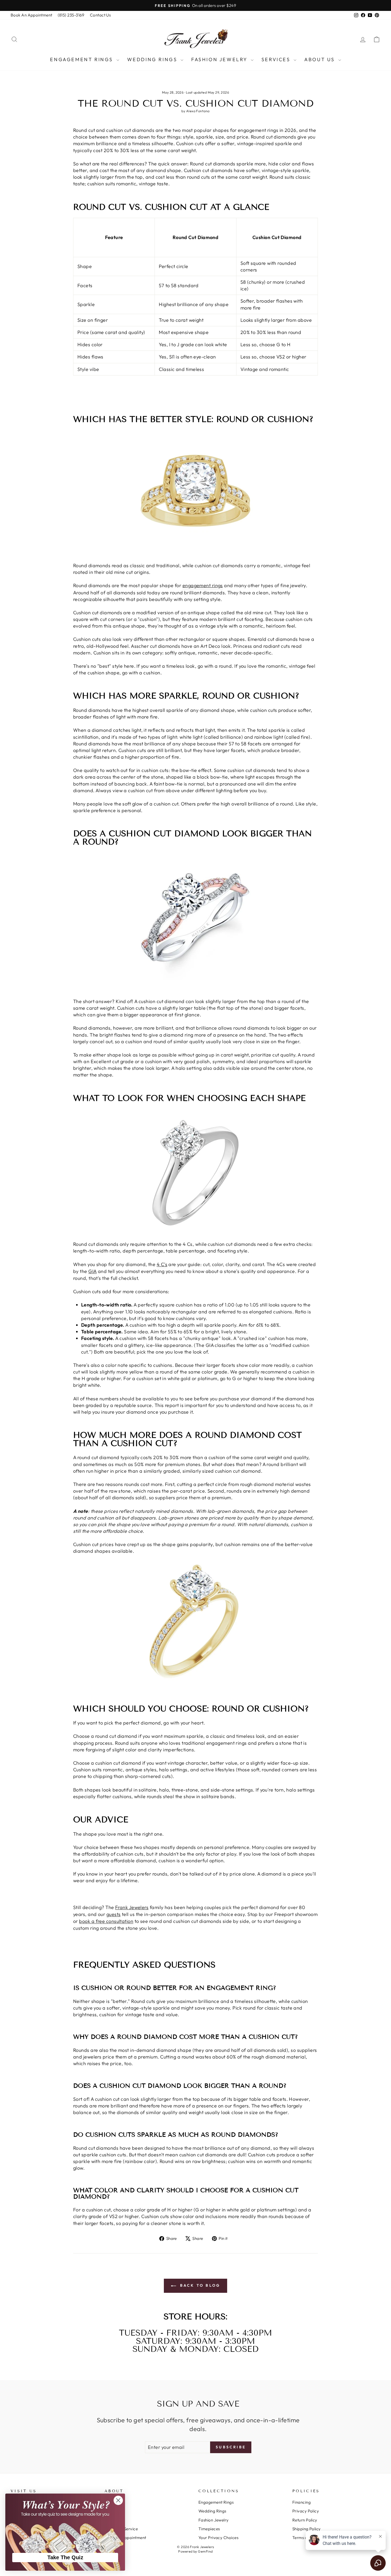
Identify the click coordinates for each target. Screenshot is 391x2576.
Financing (301, 2502)
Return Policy (305, 2520)
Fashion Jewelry (220, 59)
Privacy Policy (306, 2511)
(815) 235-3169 (71, 15)
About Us (321, 59)
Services (277, 59)
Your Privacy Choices (218, 2538)
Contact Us (100, 15)
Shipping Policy (307, 2529)
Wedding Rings (153, 59)
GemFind (205, 2551)
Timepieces (209, 2529)
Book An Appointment (32, 15)
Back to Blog (199, 2285)
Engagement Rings (82, 59)
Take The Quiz (65, 2557)
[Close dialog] (118, 2500)
